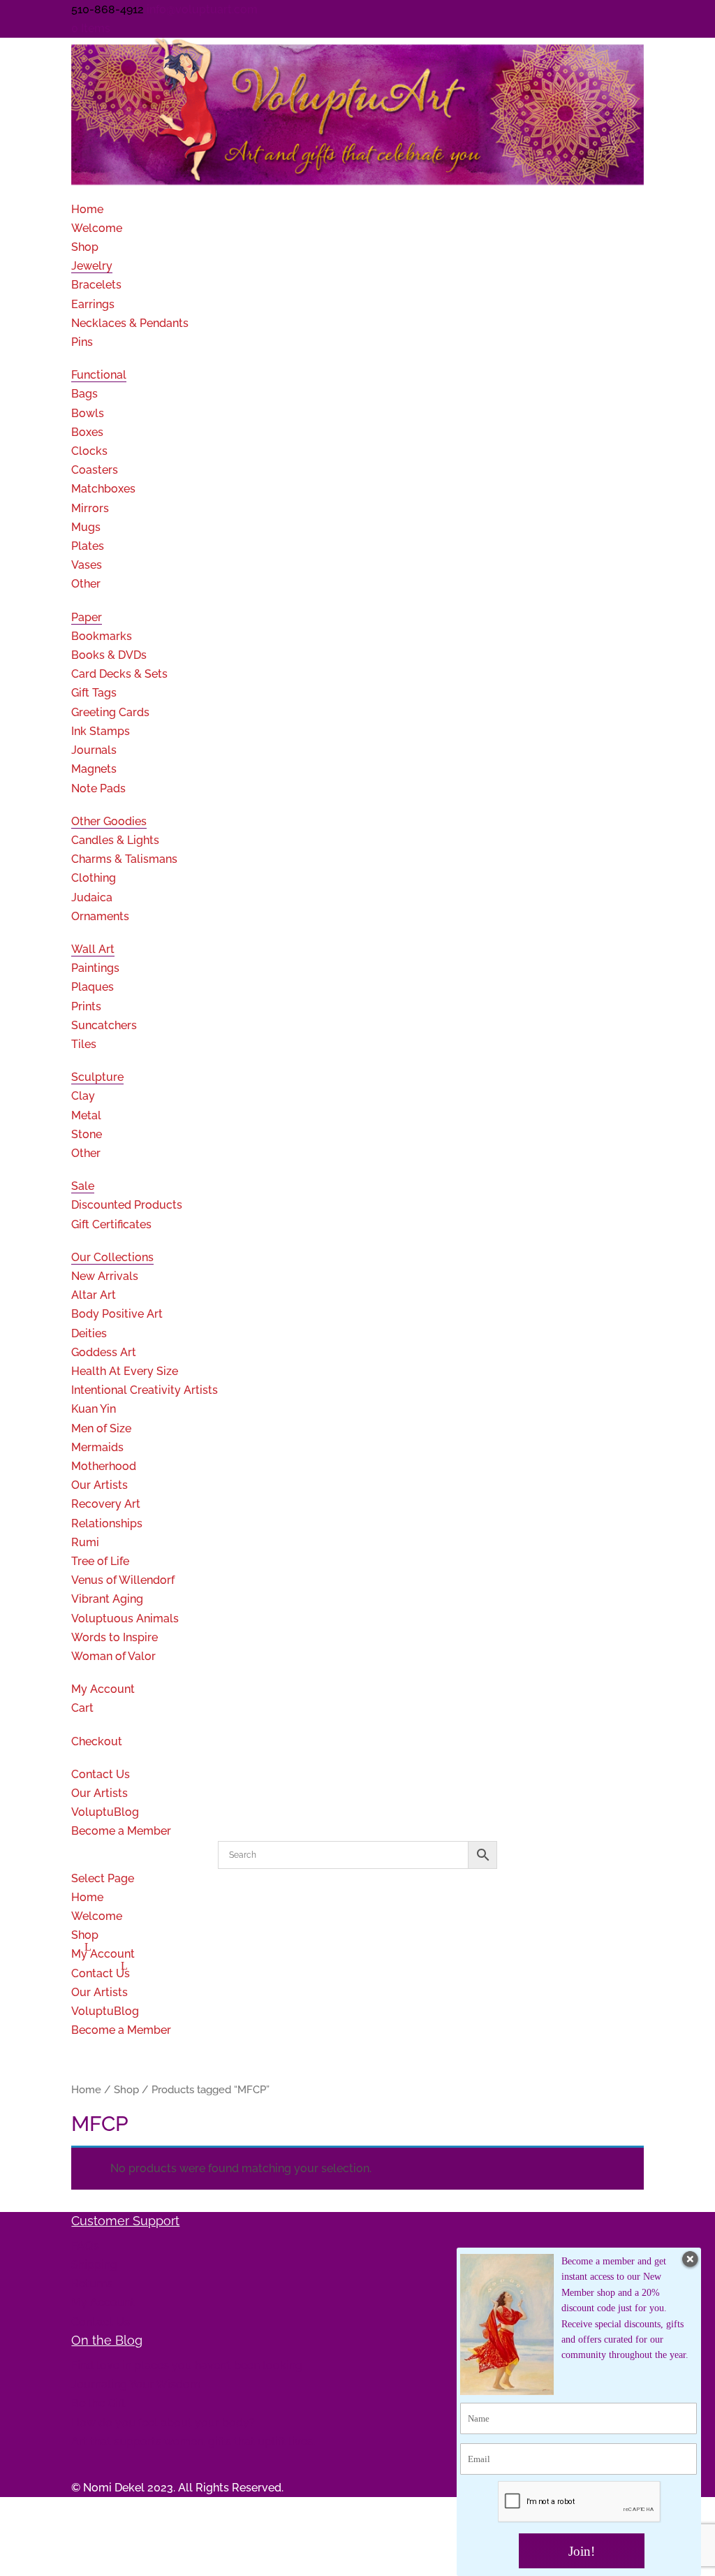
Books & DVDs (109, 655)
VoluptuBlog (105, 2011)
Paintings (95, 968)
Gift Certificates (111, 1224)
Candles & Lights (115, 840)
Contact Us (101, 1973)
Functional (99, 375)
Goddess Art (104, 1352)
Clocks (89, 451)
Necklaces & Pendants (130, 323)
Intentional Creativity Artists (145, 1390)
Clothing (94, 878)
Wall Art (93, 949)
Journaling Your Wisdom (136, 2384)
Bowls (88, 413)
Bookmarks (102, 636)
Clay (83, 1096)
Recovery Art (106, 1504)
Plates (88, 546)
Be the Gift (98, 2403)
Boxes (87, 432)
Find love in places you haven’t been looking (187, 2365)
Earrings (93, 304)
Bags (84, 394)
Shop (85, 247)
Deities (89, 1333)
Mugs (86, 527)
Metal (86, 1115)
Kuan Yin (94, 1409)
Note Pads (98, 788)
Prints (86, 1006)
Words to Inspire (115, 1637)
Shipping (94, 2265)
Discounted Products (127, 1205)
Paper (87, 617)
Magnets (94, 769)
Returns (92, 2284)
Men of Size (101, 1428)
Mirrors (90, 508)
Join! (582, 2551)
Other (86, 584)
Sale (83, 1186)
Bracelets (96, 285)
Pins (82, 342)
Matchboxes (103, 489)
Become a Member (121, 1831)
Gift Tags (94, 693)
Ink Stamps (101, 731)
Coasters (95, 470)
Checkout (97, 1741)
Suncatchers (104, 1025)
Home (87, 1897)
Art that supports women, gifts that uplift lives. (193, 2442)
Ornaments (100, 916)
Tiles (84, 1044)
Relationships (107, 1523)
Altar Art (94, 1295)
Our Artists (99, 1485)
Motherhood (104, 1466)
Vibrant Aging (107, 1599)
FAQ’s (85, 2246)
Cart (82, 1708)
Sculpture (97, 1077)
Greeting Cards (110, 712)
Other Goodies (109, 821)
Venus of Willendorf (123, 1580)
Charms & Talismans (124, 859)
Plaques (93, 987)
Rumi (85, 1542)
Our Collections (112, 1257)
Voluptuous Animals (125, 1618)
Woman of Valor (113, 1656)
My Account (103, 1689)
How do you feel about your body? (163, 2423)
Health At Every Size (125, 1371)
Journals (94, 750)
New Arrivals (105, 1276)
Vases (87, 565)
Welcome (97, 228)
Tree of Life (100, 1561)
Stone (87, 1134)
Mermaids (97, 1447)
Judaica (92, 897)
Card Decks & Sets (119, 674)
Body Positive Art (117, 1314)
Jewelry (92, 266)
